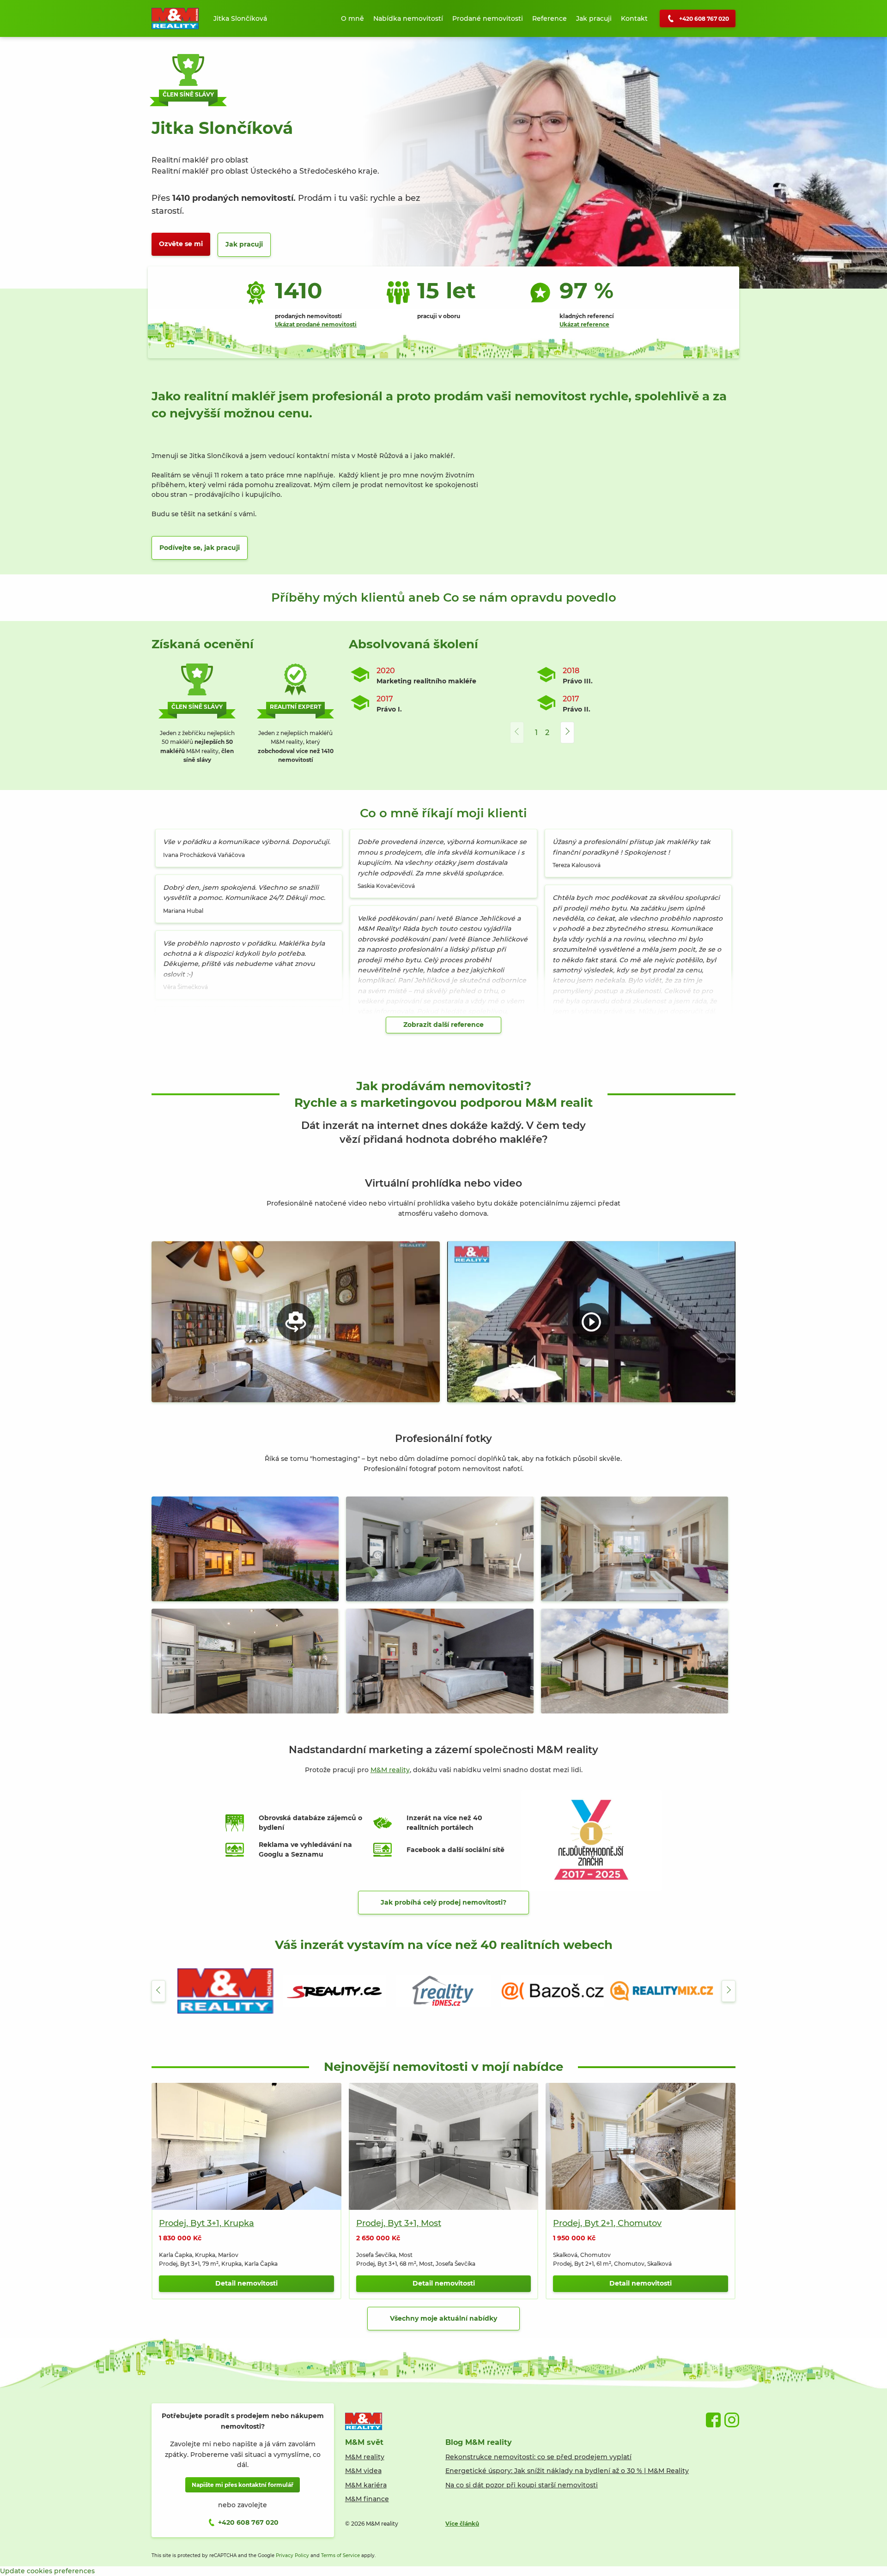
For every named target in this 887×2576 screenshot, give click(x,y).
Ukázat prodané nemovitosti (316, 324)
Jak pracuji (594, 18)
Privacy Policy (292, 2555)
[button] (567, 733)
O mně (352, 18)
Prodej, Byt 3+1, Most (399, 2223)
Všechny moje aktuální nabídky (443, 2318)
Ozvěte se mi (181, 244)
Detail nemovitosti (246, 2283)
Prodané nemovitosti (488, 18)
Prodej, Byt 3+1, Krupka (207, 2223)
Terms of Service (340, 2555)
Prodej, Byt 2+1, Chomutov (607, 2223)
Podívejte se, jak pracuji (200, 548)
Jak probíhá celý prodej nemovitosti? (443, 1902)
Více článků (462, 2524)
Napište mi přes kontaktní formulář (243, 2485)
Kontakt (634, 18)
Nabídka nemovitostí (408, 18)
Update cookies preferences (47, 2571)
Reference (550, 18)
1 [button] (536, 733)
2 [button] (547, 733)
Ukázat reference (584, 324)
